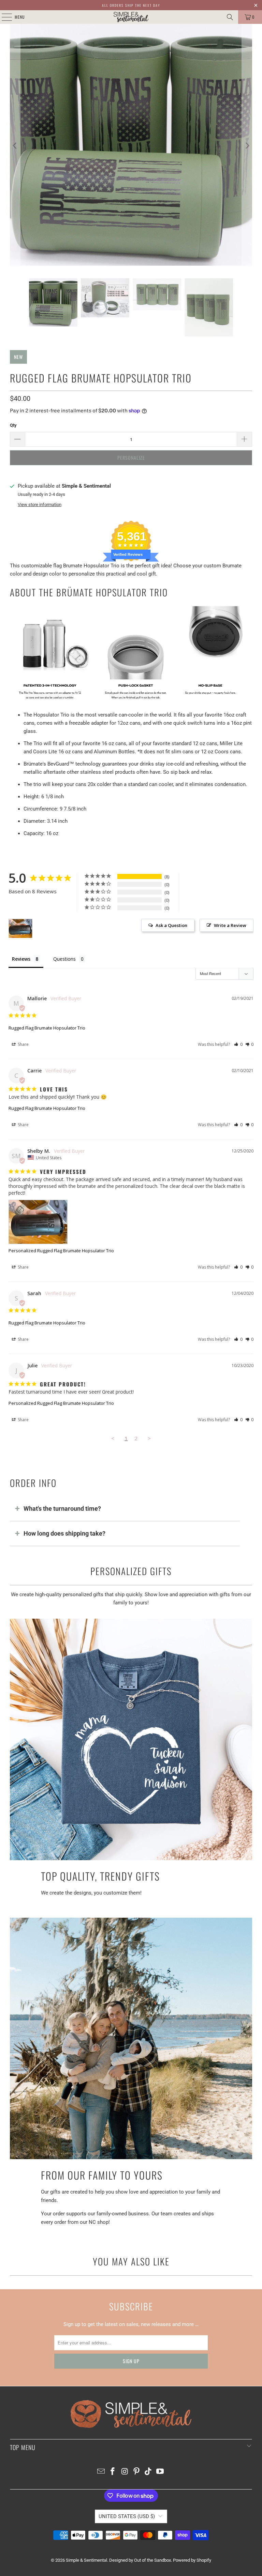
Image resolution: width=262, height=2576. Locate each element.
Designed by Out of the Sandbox (140, 2560)
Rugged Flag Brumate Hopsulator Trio (47, 1028)
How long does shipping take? (64, 1533)
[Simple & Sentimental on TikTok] (148, 2472)
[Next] (247, 146)
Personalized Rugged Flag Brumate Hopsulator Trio (61, 1251)
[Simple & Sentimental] (131, 17)
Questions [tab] (64, 959)
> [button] (149, 1438)
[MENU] (3, 17)
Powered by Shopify (192, 2560)
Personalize (131, 458)
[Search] (230, 17)
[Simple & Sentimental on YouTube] (160, 2472)
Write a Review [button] (230, 925)
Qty (13, 425)
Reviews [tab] (21, 959)
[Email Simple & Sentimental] (101, 2472)
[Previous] (15, 146)
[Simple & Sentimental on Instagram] (125, 2472)
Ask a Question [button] (171, 925)
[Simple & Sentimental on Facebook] (113, 2472)
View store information (40, 505)
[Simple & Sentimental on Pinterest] (137, 2472)
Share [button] (23, 1044)
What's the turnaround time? (62, 1509)
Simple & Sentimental (86, 2560)
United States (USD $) (127, 2516)
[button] (238, 1044)
